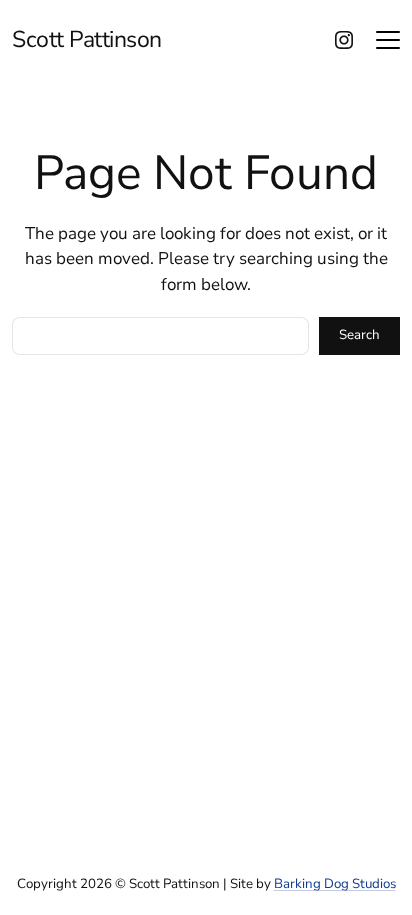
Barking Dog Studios (335, 884)
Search (359, 335)
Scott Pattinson (87, 39)
